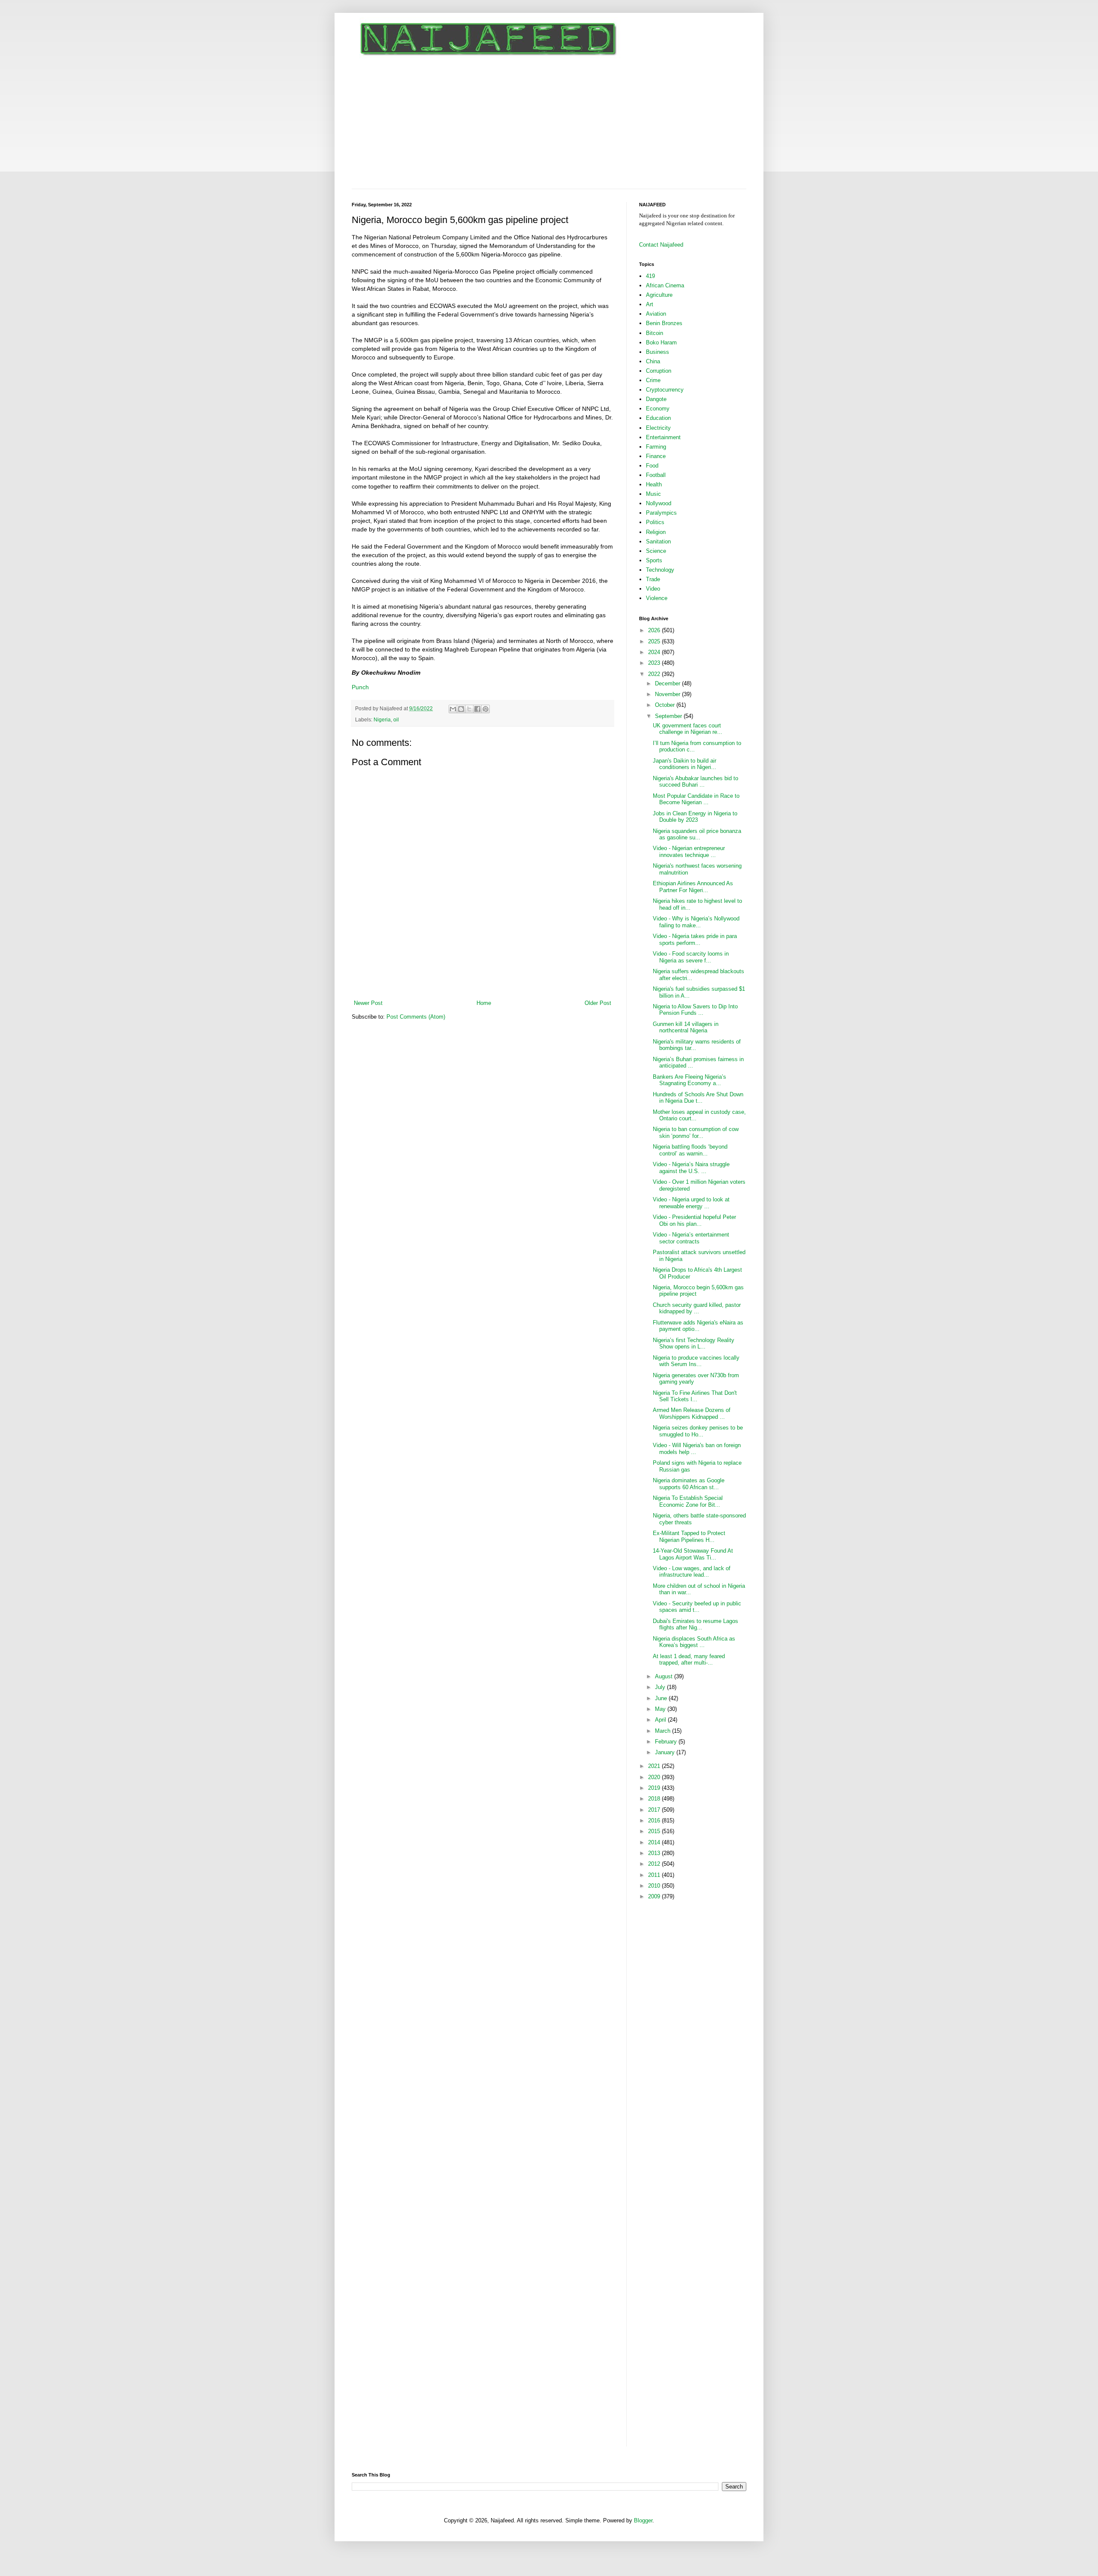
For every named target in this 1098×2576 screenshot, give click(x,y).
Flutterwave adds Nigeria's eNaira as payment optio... (698, 1326)
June (662, 1698)
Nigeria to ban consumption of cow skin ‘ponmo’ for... (696, 1133)
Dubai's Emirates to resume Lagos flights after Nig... (695, 1624)
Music (653, 494)
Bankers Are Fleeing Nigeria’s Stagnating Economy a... (689, 1080)
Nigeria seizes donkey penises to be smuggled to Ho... (698, 1431)
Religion (656, 532)
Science (656, 551)
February (667, 1742)
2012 (655, 1864)
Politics (655, 522)
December (668, 683)
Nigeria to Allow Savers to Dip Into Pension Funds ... (695, 1010)
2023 (655, 663)
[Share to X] (469, 709)
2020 (655, 1777)
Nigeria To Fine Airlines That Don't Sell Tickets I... (695, 1396)
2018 (655, 1799)
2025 (655, 641)
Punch (360, 687)
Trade (653, 579)
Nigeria (382, 719)
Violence (657, 598)
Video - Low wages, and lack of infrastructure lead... (692, 1572)
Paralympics (661, 513)
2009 (655, 1896)
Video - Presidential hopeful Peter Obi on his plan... (694, 1220)
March (664, 1731)
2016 (655, 1820)
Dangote (656, 399)
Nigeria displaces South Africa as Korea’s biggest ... (694, 1642)
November (668, 694)
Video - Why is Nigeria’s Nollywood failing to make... (696, 922)
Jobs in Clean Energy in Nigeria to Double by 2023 (695, 817)
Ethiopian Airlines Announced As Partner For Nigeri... (693, 887)
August (665, 1676)
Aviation (656, 314)
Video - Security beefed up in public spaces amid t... (697, 1607)
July (661, 1687)
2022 (655, 674)
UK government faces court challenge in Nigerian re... (688, 729)
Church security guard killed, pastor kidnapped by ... (697, 1308)
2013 (655, 1853)
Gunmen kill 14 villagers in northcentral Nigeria (686, 1027)
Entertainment (663, 437)
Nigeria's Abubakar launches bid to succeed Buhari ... (695, 782)
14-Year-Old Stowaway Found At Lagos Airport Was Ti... (693, 1554)
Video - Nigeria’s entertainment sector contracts (691, 1238)
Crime (653, 380)
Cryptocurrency (665, 390)
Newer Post (368, 1003)
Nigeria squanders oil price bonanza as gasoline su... (697, 834)
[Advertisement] (549, 124)
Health (654, 484)
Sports (654, 560)
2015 (655, 1831)
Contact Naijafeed (661, 245)
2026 (655, 630)
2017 (655, 1810)
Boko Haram (661, 342)
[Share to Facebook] (477, 709)
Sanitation (658, 541)
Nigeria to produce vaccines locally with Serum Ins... (696, 1361)
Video (653, 589)
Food (652, 466)
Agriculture (659, 295)
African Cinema (665, 285)
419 (650, 276)
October (666, 705)
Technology (660, 570)
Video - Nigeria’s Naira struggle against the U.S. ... (691, 1168)
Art (650, 304)
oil (396, 719)
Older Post (598, 1003)
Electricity (658, 428)
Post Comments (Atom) (416, 1017)
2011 (655, 1875)
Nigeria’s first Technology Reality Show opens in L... (694, 1344)
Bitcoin (655, 333)
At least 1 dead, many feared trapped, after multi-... (689, 1660)
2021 (655, 1766)
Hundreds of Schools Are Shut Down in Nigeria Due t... (698, 1098)
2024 (655, 652)
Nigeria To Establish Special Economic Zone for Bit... (688, 1501)
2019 (655, 1788)
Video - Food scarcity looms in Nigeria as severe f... (691, 957)
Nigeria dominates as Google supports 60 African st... (689, 1484)
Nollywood (659, 503)
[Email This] (453, 709)
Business (658, 352)
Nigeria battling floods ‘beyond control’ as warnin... (690, 1150)
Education (658, 418)
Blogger (643, 2520)
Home (484, 1003)
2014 (655, 1842)
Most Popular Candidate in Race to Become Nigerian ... (696, 799)
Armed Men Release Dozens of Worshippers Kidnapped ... (692, 1413)
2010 (655, 1886)
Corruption (659, 371)
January (666, 1752)
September (669, 716)
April (661, 1720)
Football (656, 475)
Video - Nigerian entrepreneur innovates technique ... (689, 852)
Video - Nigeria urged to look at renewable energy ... (691, 1203)
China (653, 361)
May (661, 1709)
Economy (658, 409)
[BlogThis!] (461, 709)
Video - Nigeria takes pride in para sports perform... (695, 940)
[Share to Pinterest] (486, 709)
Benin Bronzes (664, 323)
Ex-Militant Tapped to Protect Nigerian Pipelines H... (689, 1537)
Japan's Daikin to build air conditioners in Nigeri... (685, 764)
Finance (656, 456)
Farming (656, 447)
